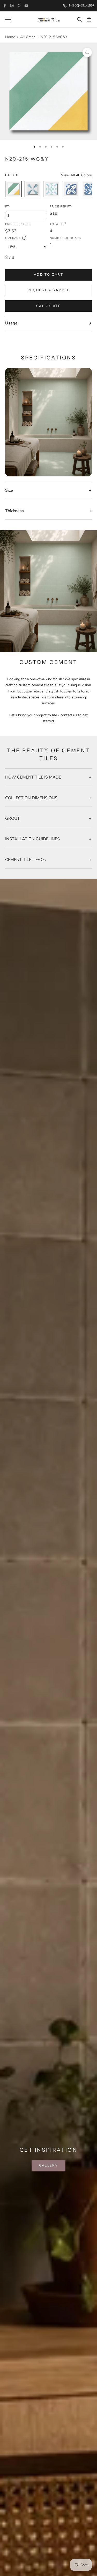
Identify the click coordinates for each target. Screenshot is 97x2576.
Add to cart (48, 275)
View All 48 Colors (76, 175)
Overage (15, 238)
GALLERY (48, 2165)
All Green (28, 37)
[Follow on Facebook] (5, 6)
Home (10, 37)
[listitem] (13, 189)
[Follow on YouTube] (26, 6)
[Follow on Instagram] (12, 6)
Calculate (48, 306)
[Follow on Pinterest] (19, 6)
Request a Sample (48, 290)
